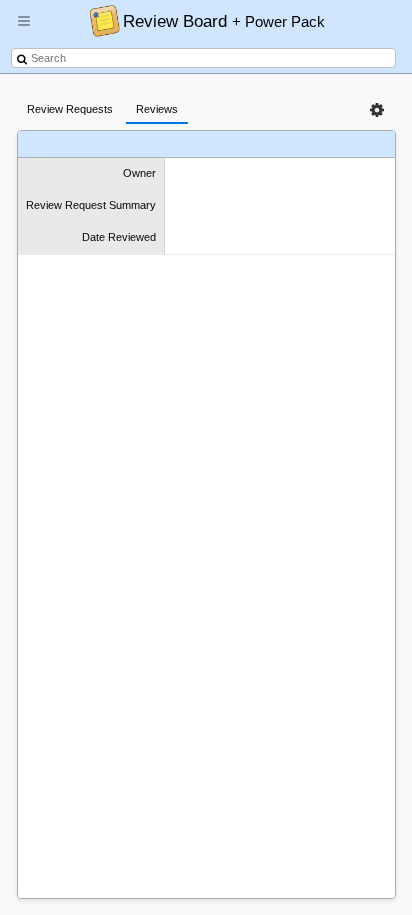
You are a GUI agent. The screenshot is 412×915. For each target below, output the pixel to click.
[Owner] (75, 144)
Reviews (157, 109)
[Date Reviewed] (306, 144)
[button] (24, 29)
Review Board (224, 21)
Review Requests (70, 109)
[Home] (99, 20)
